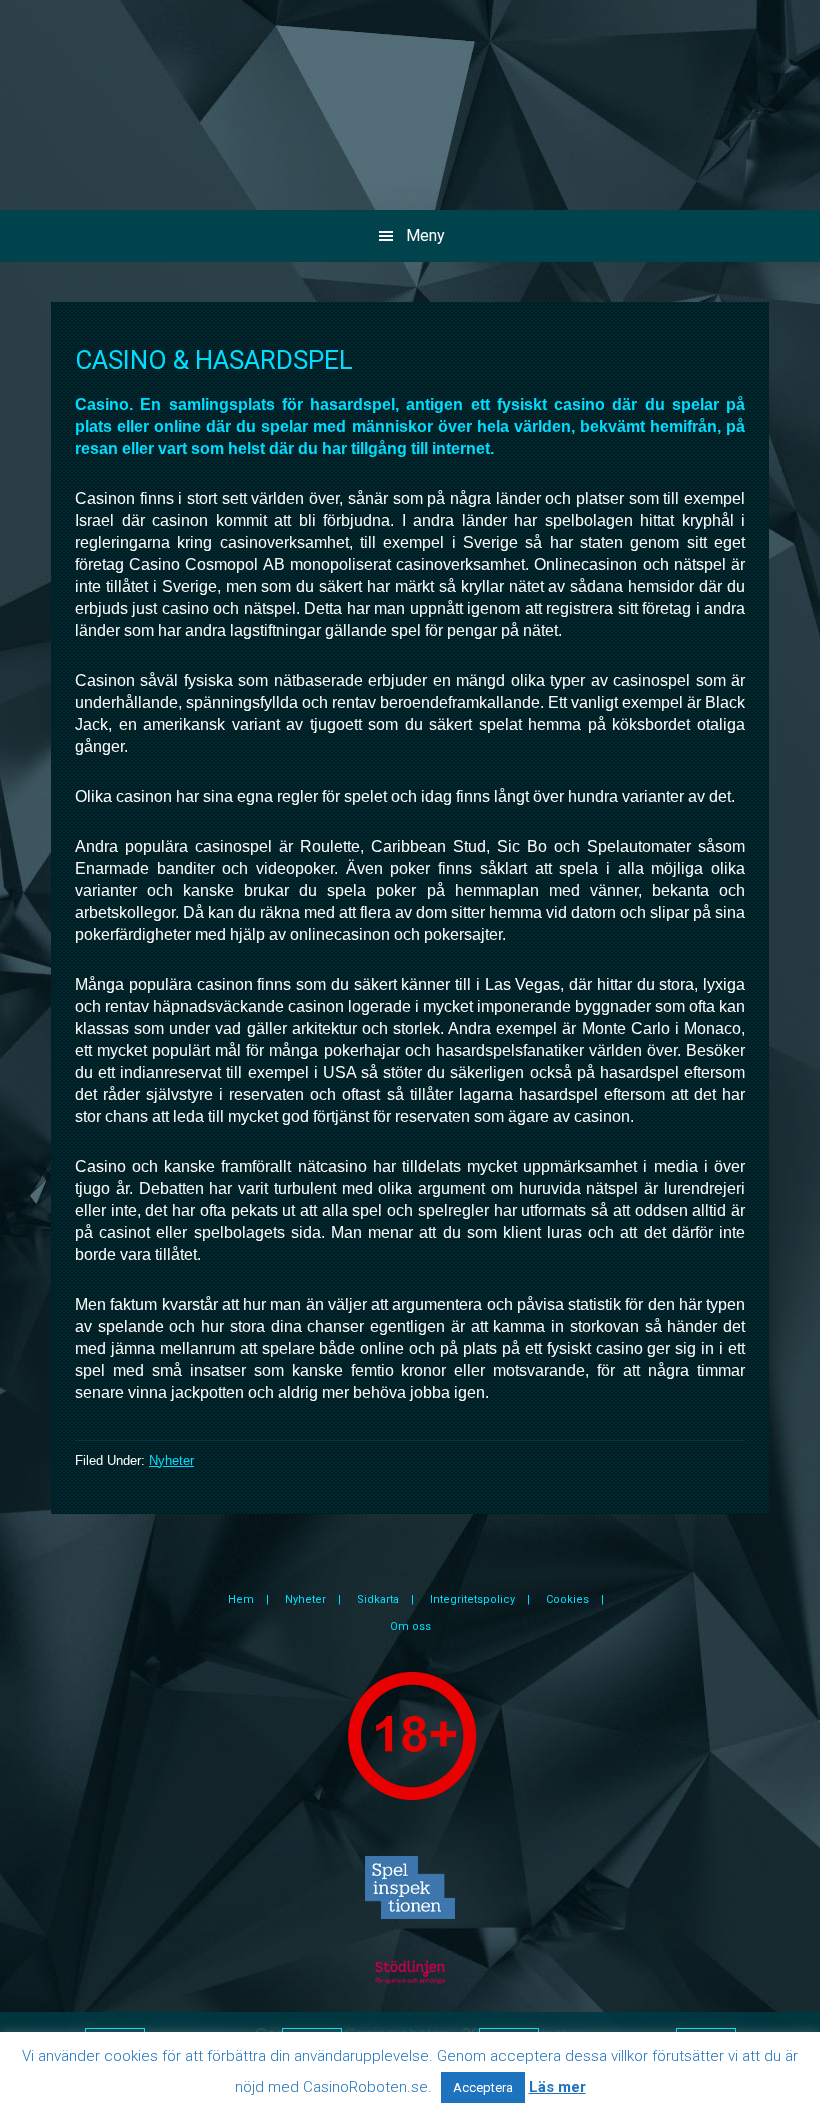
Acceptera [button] (483, 2087)
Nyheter (171, 1460)
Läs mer (557, 2087)
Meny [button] (425, 235)
